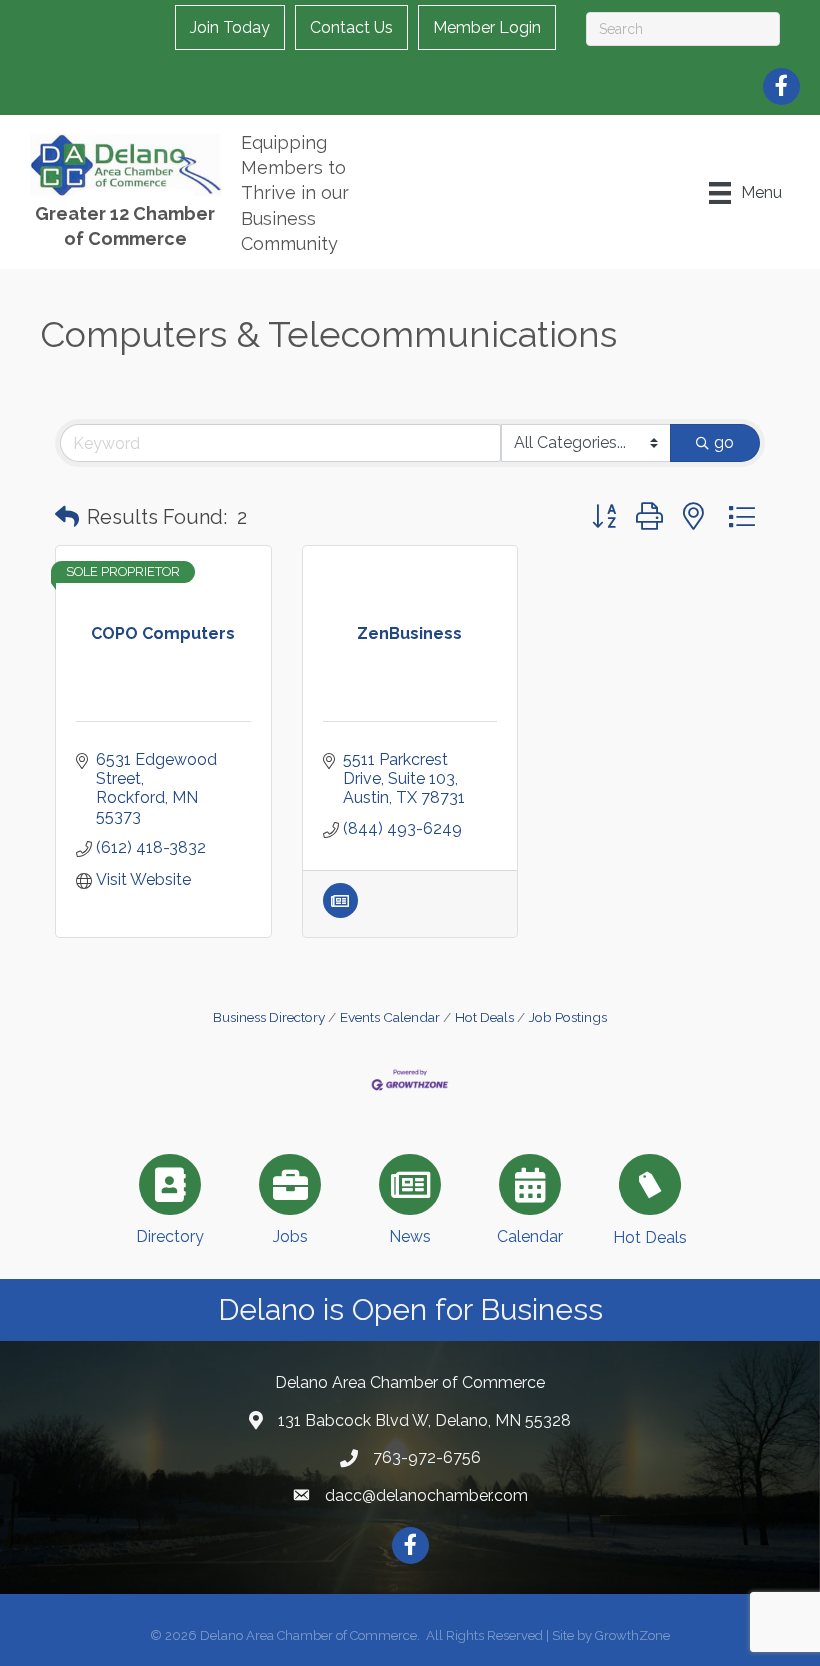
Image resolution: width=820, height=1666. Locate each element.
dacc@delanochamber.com (426, 1495)
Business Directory (269, 1017)
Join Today (230, 27)
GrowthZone (632, 1635)
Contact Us (351, 27)
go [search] (724, 442)
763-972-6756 (427, 1457)
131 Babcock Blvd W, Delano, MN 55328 (424, 1420)
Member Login (487, 27)
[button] (67, 517)
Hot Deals (484, 1017)
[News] (340, 912)
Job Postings (568, 1017)
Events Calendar (390, 1017)
